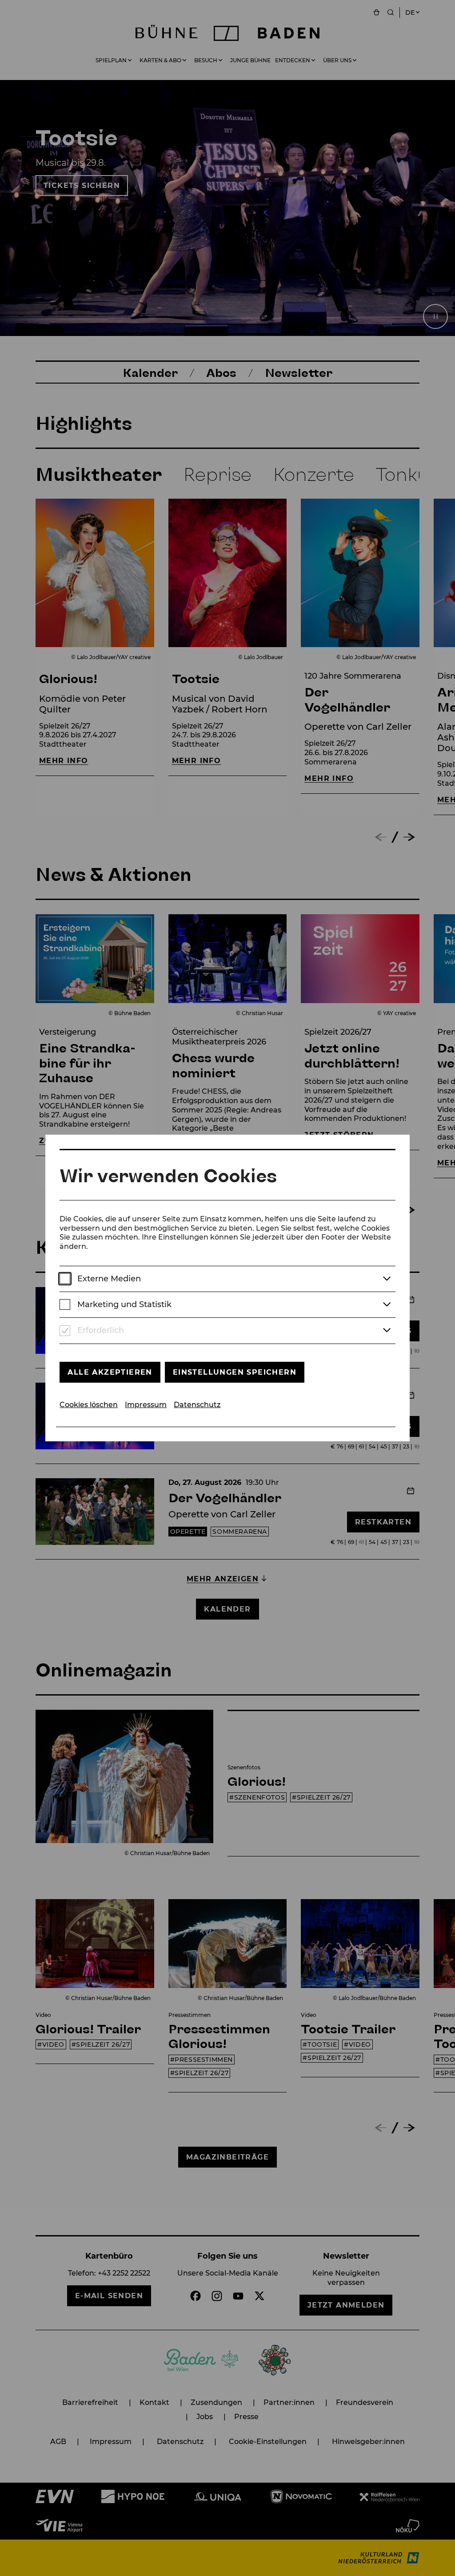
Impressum (146, 1405)
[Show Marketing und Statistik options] (387, 1305)
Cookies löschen (89, 1405)
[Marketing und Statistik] (65, 1305)
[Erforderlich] (65, 1331)
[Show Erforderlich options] (387, 1331)
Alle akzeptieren (110, 1372)
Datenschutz (197, 1405)
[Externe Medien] (65, 1279)
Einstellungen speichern (235, 1372)
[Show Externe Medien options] (387, 1279)
